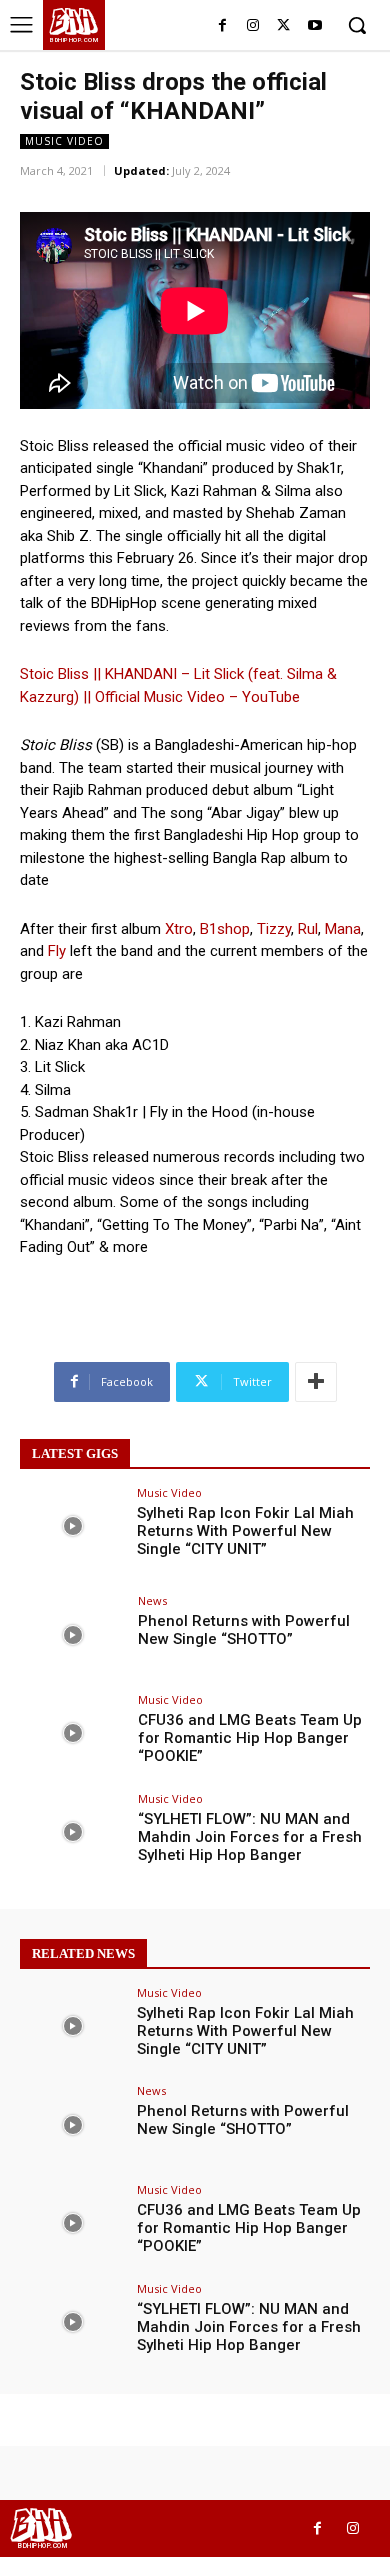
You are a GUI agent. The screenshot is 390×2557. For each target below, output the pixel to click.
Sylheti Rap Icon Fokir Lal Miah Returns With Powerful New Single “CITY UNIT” (245, 1531)
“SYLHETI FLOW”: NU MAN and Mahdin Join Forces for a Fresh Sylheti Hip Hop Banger (250, 1837)
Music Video (64, 141)
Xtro (179, 929)
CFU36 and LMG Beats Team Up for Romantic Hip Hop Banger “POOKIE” (250, 1738)
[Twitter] (283, 26)
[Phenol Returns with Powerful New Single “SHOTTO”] (72, 1634)
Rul (308, 929)
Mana (343, 929)
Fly (57, 951)
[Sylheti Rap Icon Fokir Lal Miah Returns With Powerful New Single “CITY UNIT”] (72, 1526)
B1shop (225, 929)
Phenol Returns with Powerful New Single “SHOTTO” (244, 1630)
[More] (316, 1382)
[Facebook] (222, 26)
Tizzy (274, 929)
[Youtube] (314, 26)
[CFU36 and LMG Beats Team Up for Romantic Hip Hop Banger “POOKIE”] (72, 1733)
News (152, 1600)
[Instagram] (253, 26)
